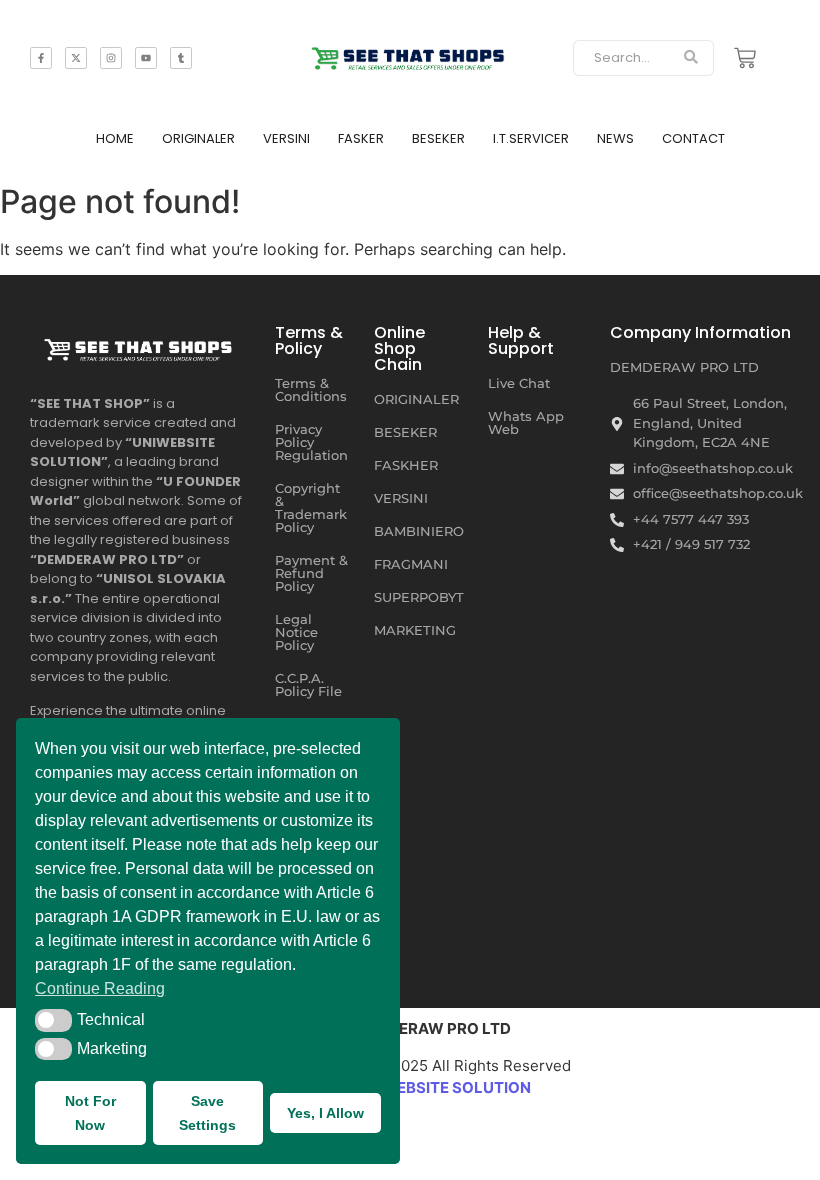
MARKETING (415, 630)
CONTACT (693, 138)
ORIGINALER (198, 138)
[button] (53, 1020)
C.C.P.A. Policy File (308, 684)
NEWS (615, 138)
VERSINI (286, 138)
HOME (115, 138)
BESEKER (438, 138)
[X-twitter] (76, 58)
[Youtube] (146, 58)
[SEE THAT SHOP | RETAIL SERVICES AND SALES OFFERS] (410, 55)
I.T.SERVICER (531, 138)
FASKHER (406, 465)
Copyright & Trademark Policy (311, 507)
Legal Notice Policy (296, 632)
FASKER (361, 138)
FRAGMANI (411, 564)
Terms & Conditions (311, 389)
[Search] (691, 58)
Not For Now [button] (90, 1113)
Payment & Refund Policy (311, 573)
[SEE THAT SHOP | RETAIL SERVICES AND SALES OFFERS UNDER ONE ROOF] (140, 346)
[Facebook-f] (41, 58)
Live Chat (519, 383)
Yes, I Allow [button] (325, 1113)
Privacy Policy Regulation (311, 442)
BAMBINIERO (419, 531)
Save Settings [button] (207, 1113)
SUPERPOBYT (419, 597)
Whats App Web (526, 422)
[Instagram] (111, 58)
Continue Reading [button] (100, 988)
